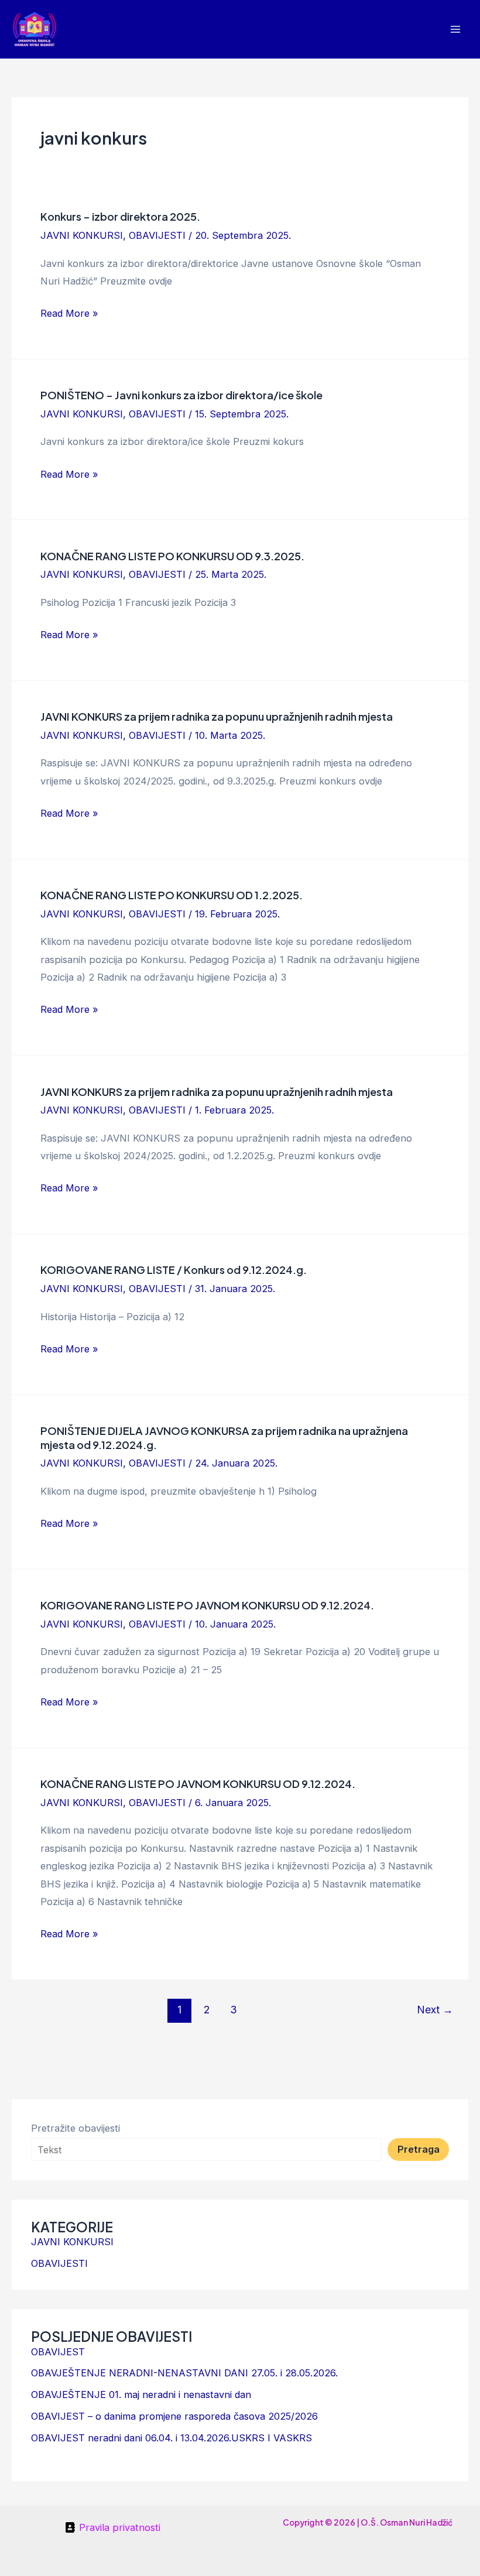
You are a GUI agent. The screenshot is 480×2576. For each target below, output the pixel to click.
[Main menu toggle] (455, 30)
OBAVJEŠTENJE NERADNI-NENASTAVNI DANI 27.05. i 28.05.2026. (184, 2373)
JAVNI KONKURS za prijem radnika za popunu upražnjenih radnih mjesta (217, 716)
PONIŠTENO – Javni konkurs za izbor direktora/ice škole (181, 395)
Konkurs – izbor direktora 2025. (120, 216)
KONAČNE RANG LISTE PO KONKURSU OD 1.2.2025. (172, 895)
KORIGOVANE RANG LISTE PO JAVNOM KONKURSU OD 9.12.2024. (207, 1605)
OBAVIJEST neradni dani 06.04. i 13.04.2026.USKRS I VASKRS (172, 2438)
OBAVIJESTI (157, 235)
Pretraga (419, 2149)
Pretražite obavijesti (76, 2128)
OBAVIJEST (58, 2352)
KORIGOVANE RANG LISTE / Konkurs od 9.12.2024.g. (174, 1270)
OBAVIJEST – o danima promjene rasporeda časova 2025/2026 (174, 2416)
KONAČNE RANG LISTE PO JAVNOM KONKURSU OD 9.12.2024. (198, 1784)
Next (435, 2010)
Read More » (69, 312)
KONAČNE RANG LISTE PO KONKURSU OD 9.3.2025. (172, 556)
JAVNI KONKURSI (82, 235)
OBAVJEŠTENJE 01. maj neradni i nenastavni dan (141, 2395)
